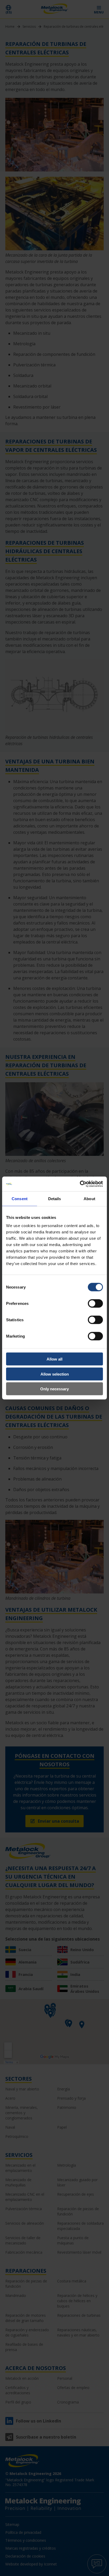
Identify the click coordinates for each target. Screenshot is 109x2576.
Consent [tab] (20, 1198)
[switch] (95, 1304)
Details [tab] (55, 1198)
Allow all (54, 1359)
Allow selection (55, 1374)
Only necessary (54, 1389)
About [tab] (89, 1198)
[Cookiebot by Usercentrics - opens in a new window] (80, 1184)
